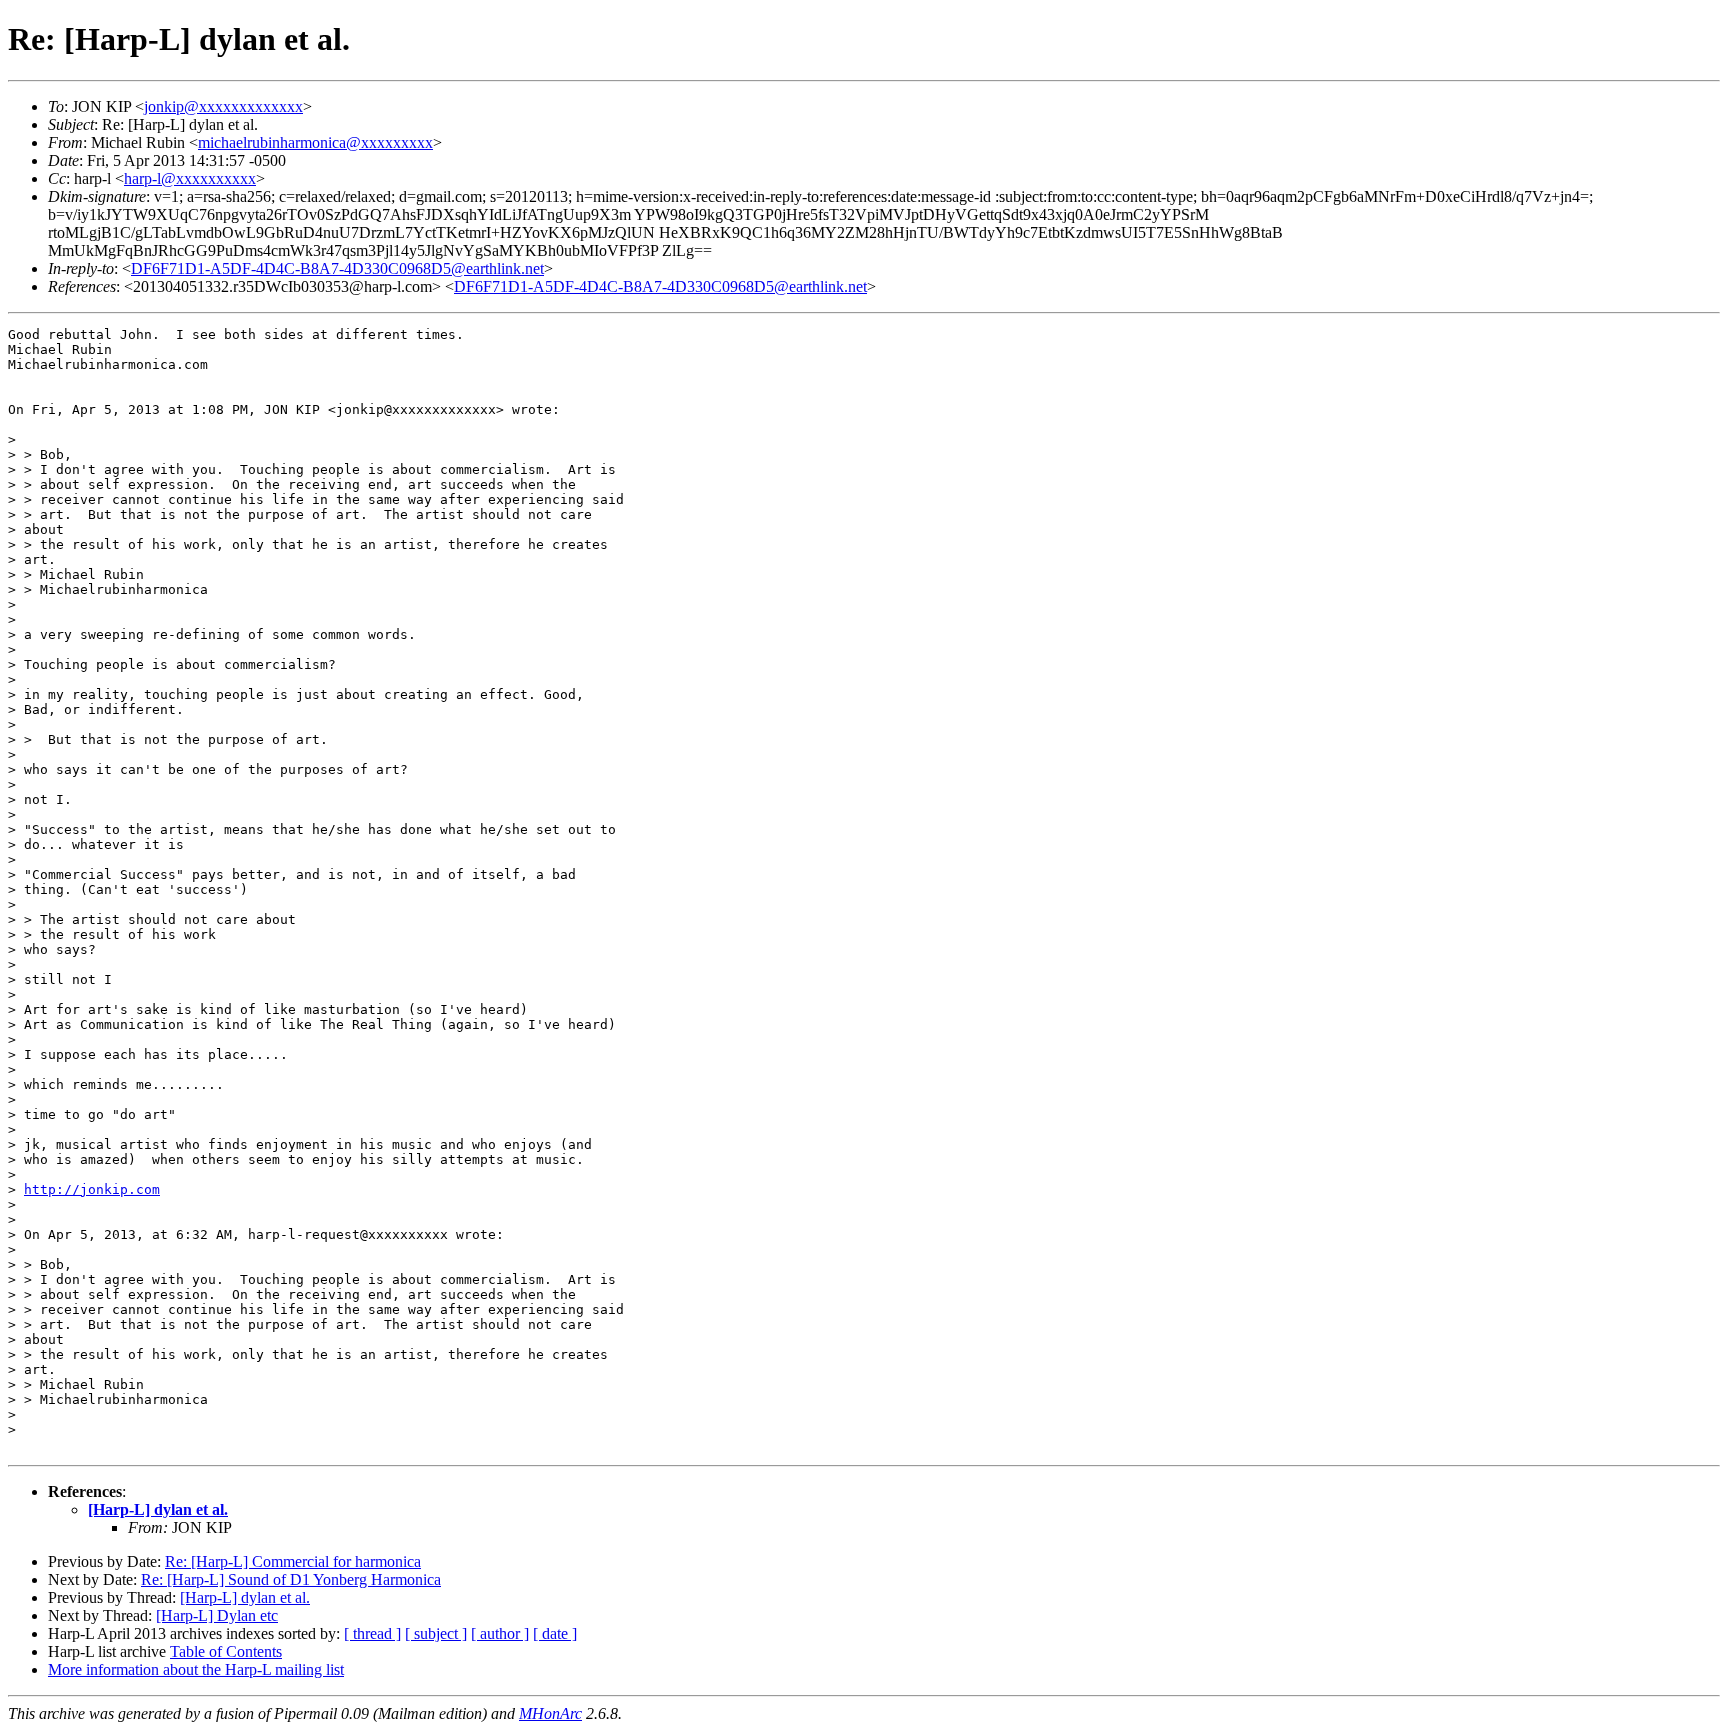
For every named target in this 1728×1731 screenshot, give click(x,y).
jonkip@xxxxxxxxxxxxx (223, 106)
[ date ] (555, 1633)
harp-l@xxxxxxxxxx (190, 178)
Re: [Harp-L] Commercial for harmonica (293, 1561)
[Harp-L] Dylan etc (217, 1615)
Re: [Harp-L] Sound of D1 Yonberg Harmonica (291, 1579)
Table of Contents (226, 1651)
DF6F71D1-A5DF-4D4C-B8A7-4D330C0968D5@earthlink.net (337, 268)
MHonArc (550, 1713)
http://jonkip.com (92, 1189)
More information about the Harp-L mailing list (196, 1669)
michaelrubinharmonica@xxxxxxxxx (315, 142)
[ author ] (500, 1633)
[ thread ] (372, 1633)
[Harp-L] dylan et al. (158, 1509)
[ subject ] (436, 1633)
